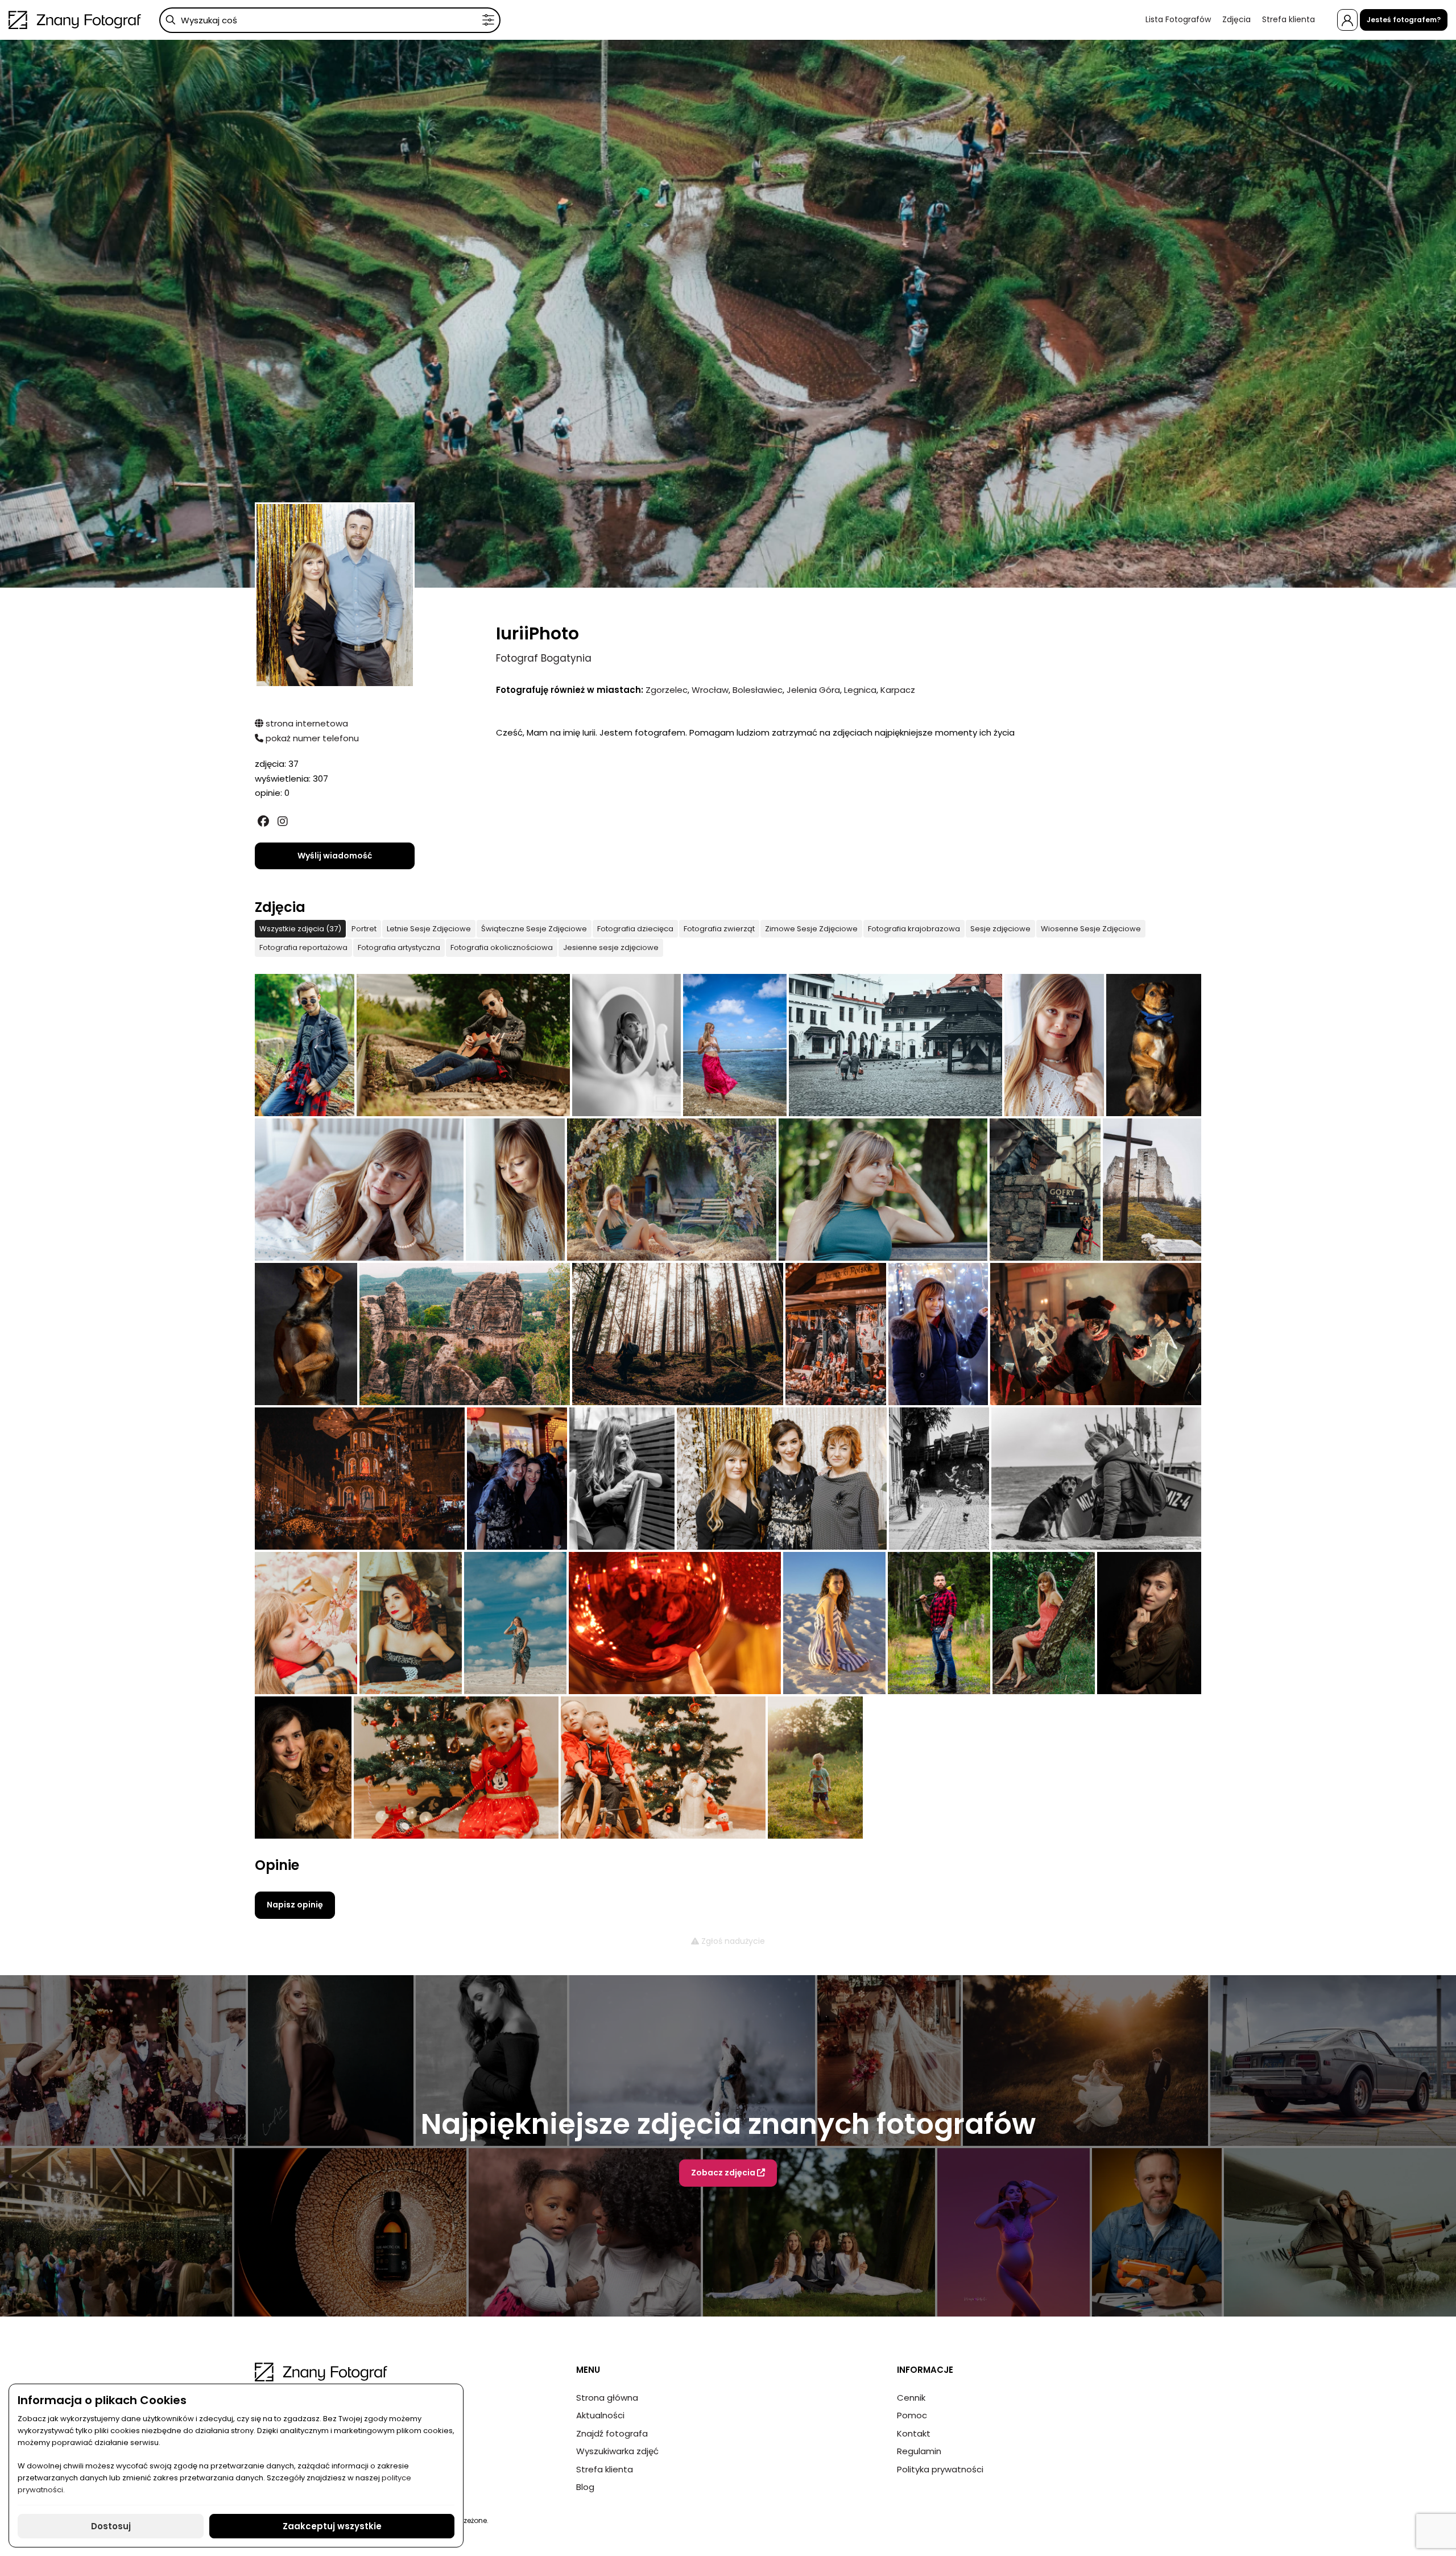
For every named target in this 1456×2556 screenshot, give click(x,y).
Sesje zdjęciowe (1000, 929)
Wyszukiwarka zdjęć (617, 2451)
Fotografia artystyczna (399, 947)
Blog (585, 2487)
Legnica (860, 690)
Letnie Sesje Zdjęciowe (429, 929)
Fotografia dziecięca (635, 929)
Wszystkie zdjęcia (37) (300, 929)
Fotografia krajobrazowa (914, 929)
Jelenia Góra (813, 690)
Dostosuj (111, 2526)
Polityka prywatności (940, 2469)
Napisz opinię (295, 1905)
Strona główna (607, 2398)
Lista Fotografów (1178, 19)
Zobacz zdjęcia (724, 2173)
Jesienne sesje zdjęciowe (611, 947)
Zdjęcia (1236, 19)
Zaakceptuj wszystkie (332, 2526)
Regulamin (919, 2451)
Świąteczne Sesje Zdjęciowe (534, 929)
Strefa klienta (1289, 19)
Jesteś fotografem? (1404, 20)
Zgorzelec (667, 690)
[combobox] (330, 20)
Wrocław (710, 690)
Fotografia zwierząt (719, 929)
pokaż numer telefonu (311, 738)
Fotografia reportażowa (303, 947)
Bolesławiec (758, 690)
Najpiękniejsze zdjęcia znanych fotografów (728, 2124)
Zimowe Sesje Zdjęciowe (811, 929)
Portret (364, 929)
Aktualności (600, 2415)
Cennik (911, 2398)
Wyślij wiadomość (335, 856)
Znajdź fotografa (612, 2433)
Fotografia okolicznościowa (502, 947)
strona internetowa (306, 723)
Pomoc (912, 2415)
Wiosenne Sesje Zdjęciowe (1091, 929)
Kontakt (914, 2433)
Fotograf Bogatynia (544, 658)
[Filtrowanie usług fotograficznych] (488, 20)
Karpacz (898, 690)
